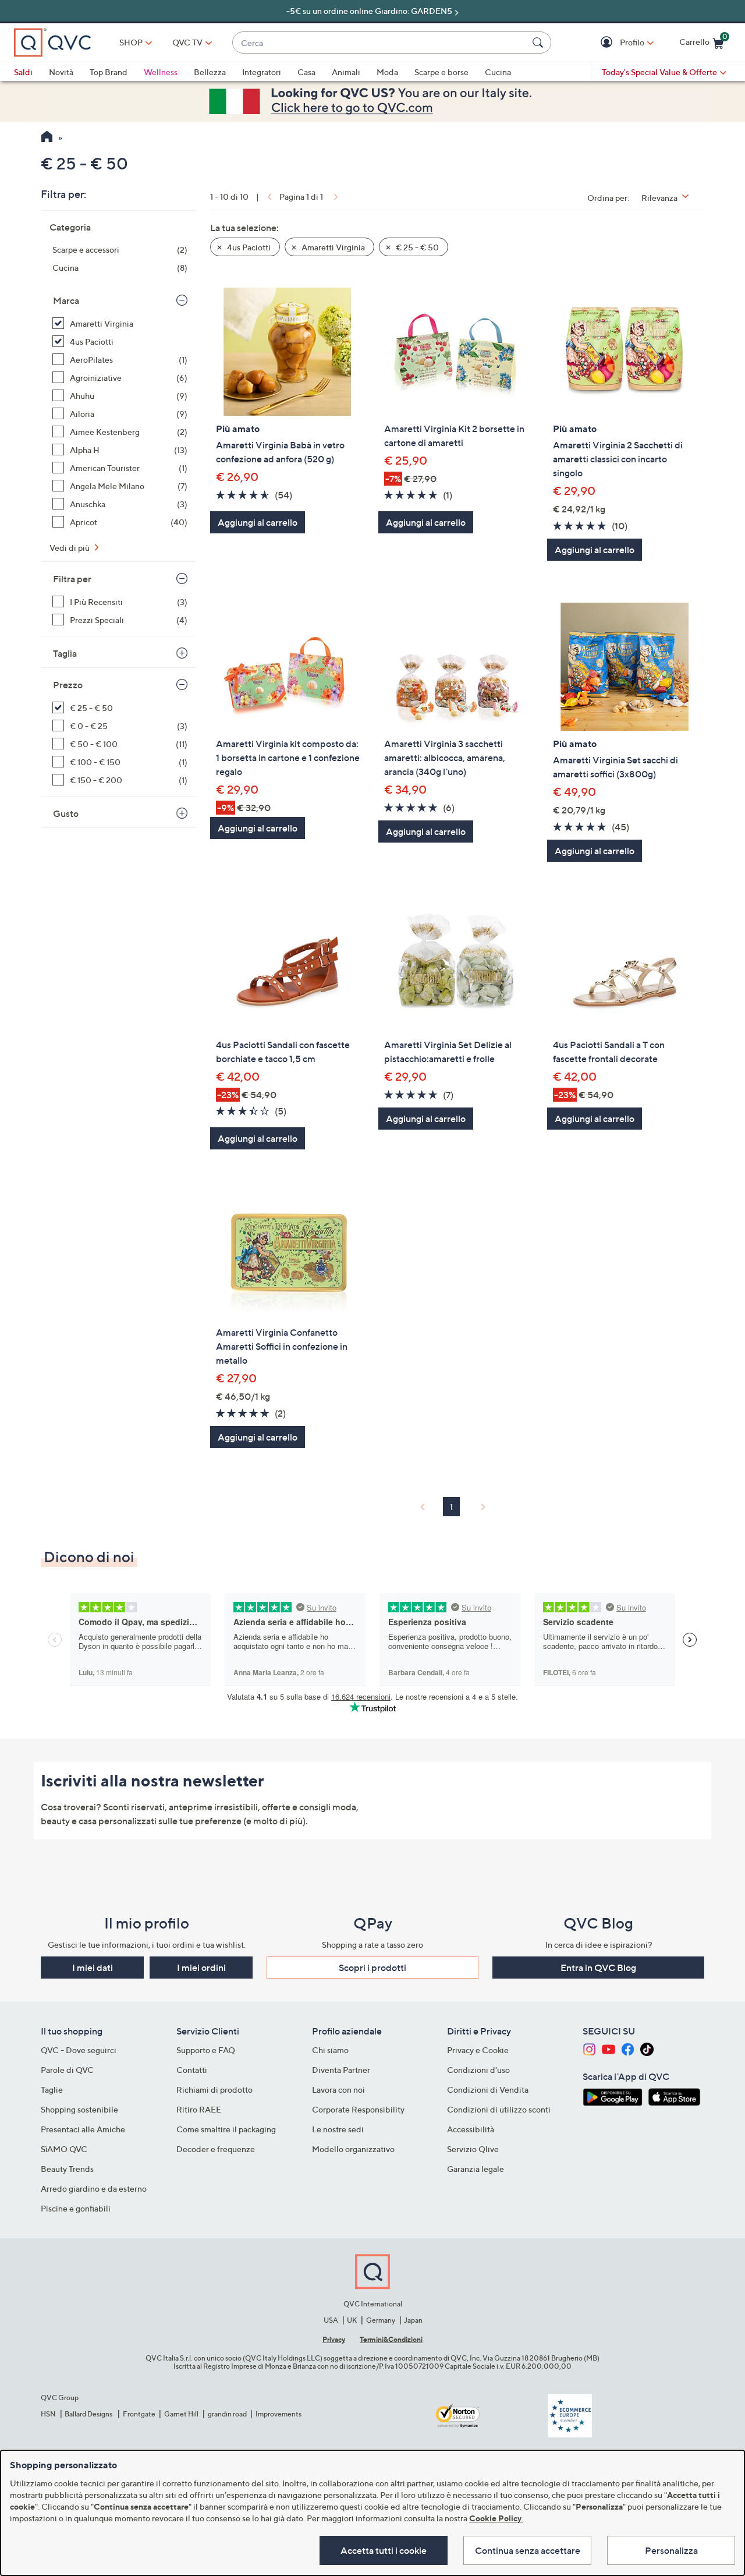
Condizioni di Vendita (488, 2090)
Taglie (52, 2090)
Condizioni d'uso (478, 2070)
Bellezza (210, 72)
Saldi (23, 72)
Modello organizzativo (353, 2149)
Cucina (498, 72)
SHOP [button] (131, 42)
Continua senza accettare (528, 2550)
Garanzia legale (476, 2169)
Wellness (161, 72)
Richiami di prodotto (214, 2090)
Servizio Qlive (473, 2149)
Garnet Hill (181, 2414)
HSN (48, 2414)
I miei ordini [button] (201, 1968)
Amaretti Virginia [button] (332, 247)
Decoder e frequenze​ (216, 2149)
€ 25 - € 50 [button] (416, 247)
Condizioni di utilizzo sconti (499, 2109)
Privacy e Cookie (478, 2050)
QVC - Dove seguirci (79, 2050)
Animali (346, 72)
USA (331, 2320)
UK (352, 2320)
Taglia (65, 653)
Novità (61, 72)
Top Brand (109, 72)
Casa (306, 72)
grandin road (227, 2414)
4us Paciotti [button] (248, 247)
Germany (381, 2320)
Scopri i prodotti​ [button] (372, 1968)
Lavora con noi (338, 2090)
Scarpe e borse (441, 72)
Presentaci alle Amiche (83, 2129)
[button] (608, 43)
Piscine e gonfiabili (76, 2208)
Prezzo (68, 685)
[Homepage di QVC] (47, 138)
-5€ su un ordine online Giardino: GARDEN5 (369, 11)
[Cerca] (540, 43)
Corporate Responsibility (358, 2109)
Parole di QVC (67, 2070)
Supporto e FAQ (206, 2050)
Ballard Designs (89, 2414)
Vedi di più (70, 548)
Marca (66, 300)
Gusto (66, 813)
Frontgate (139, 2414)
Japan (413, 2320)
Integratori (262, 72)
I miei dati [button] (93, 1968)
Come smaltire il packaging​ (226, 2129)
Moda (387, 72)
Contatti (192, 2070)
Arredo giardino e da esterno (94, 2188)
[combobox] (380, 43)
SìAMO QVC (64, 2149)
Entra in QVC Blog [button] (598, 1968)
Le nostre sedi (338, 2129)
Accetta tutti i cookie (384, 2550)
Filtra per (72, 579)
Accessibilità (471, 2129)
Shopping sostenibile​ (79, 2109)
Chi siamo (330, 2050)
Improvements (279, 2414)
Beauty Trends (67, 2169)
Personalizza (671, 2550)
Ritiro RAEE (199, 2109)
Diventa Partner (341, 2070)
